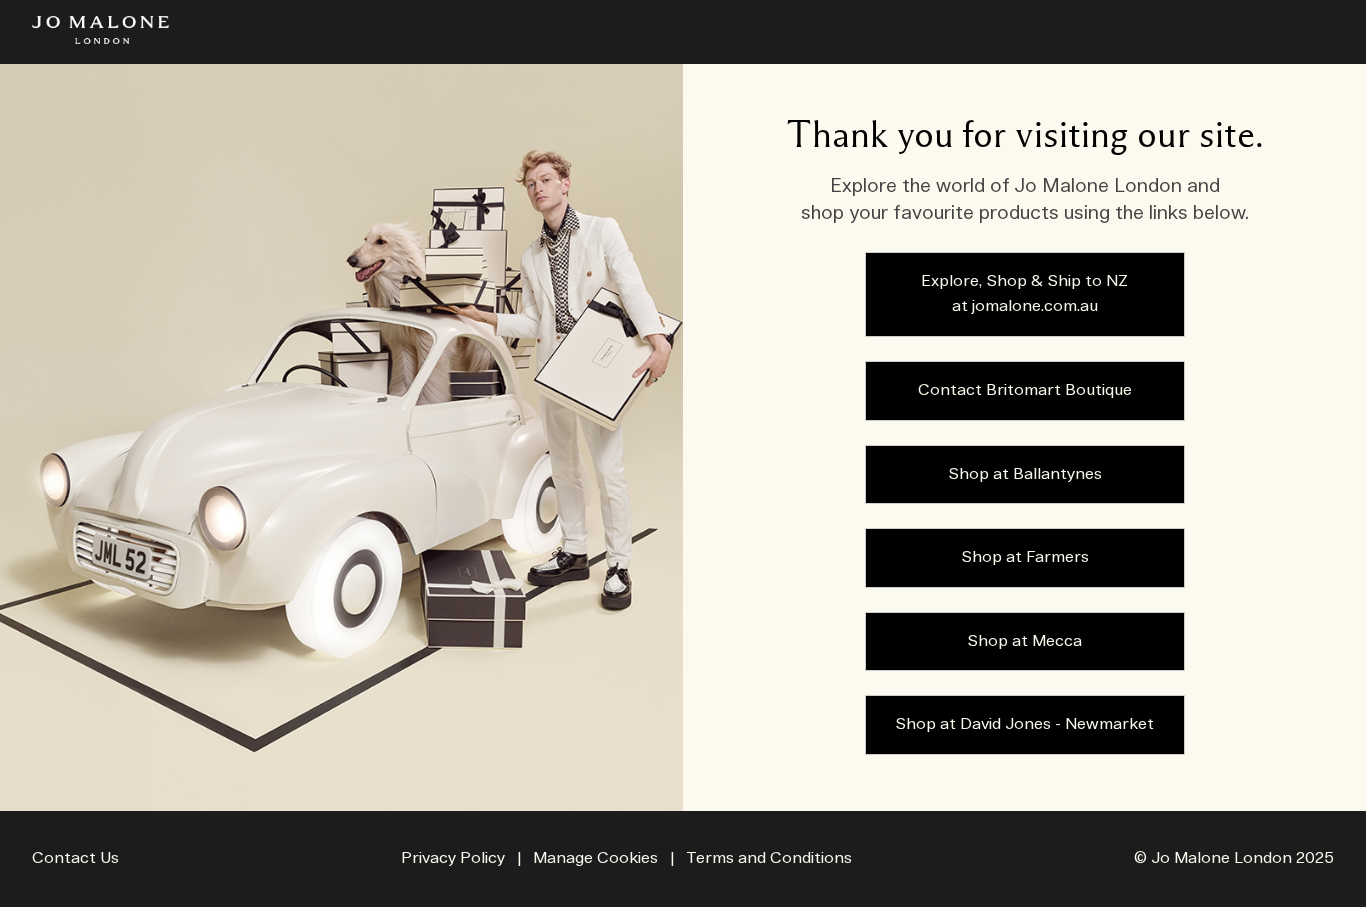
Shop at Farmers (1025, 557)
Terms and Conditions (769, 858)
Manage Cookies (595, 858)
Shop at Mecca (1024, 641)
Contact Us (75, 858)
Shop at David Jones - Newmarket (1024, 724)
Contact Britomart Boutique (1025, 390)
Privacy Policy (453, 858)
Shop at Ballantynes (1025, 474)
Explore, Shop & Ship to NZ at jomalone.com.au (1024, 294)
